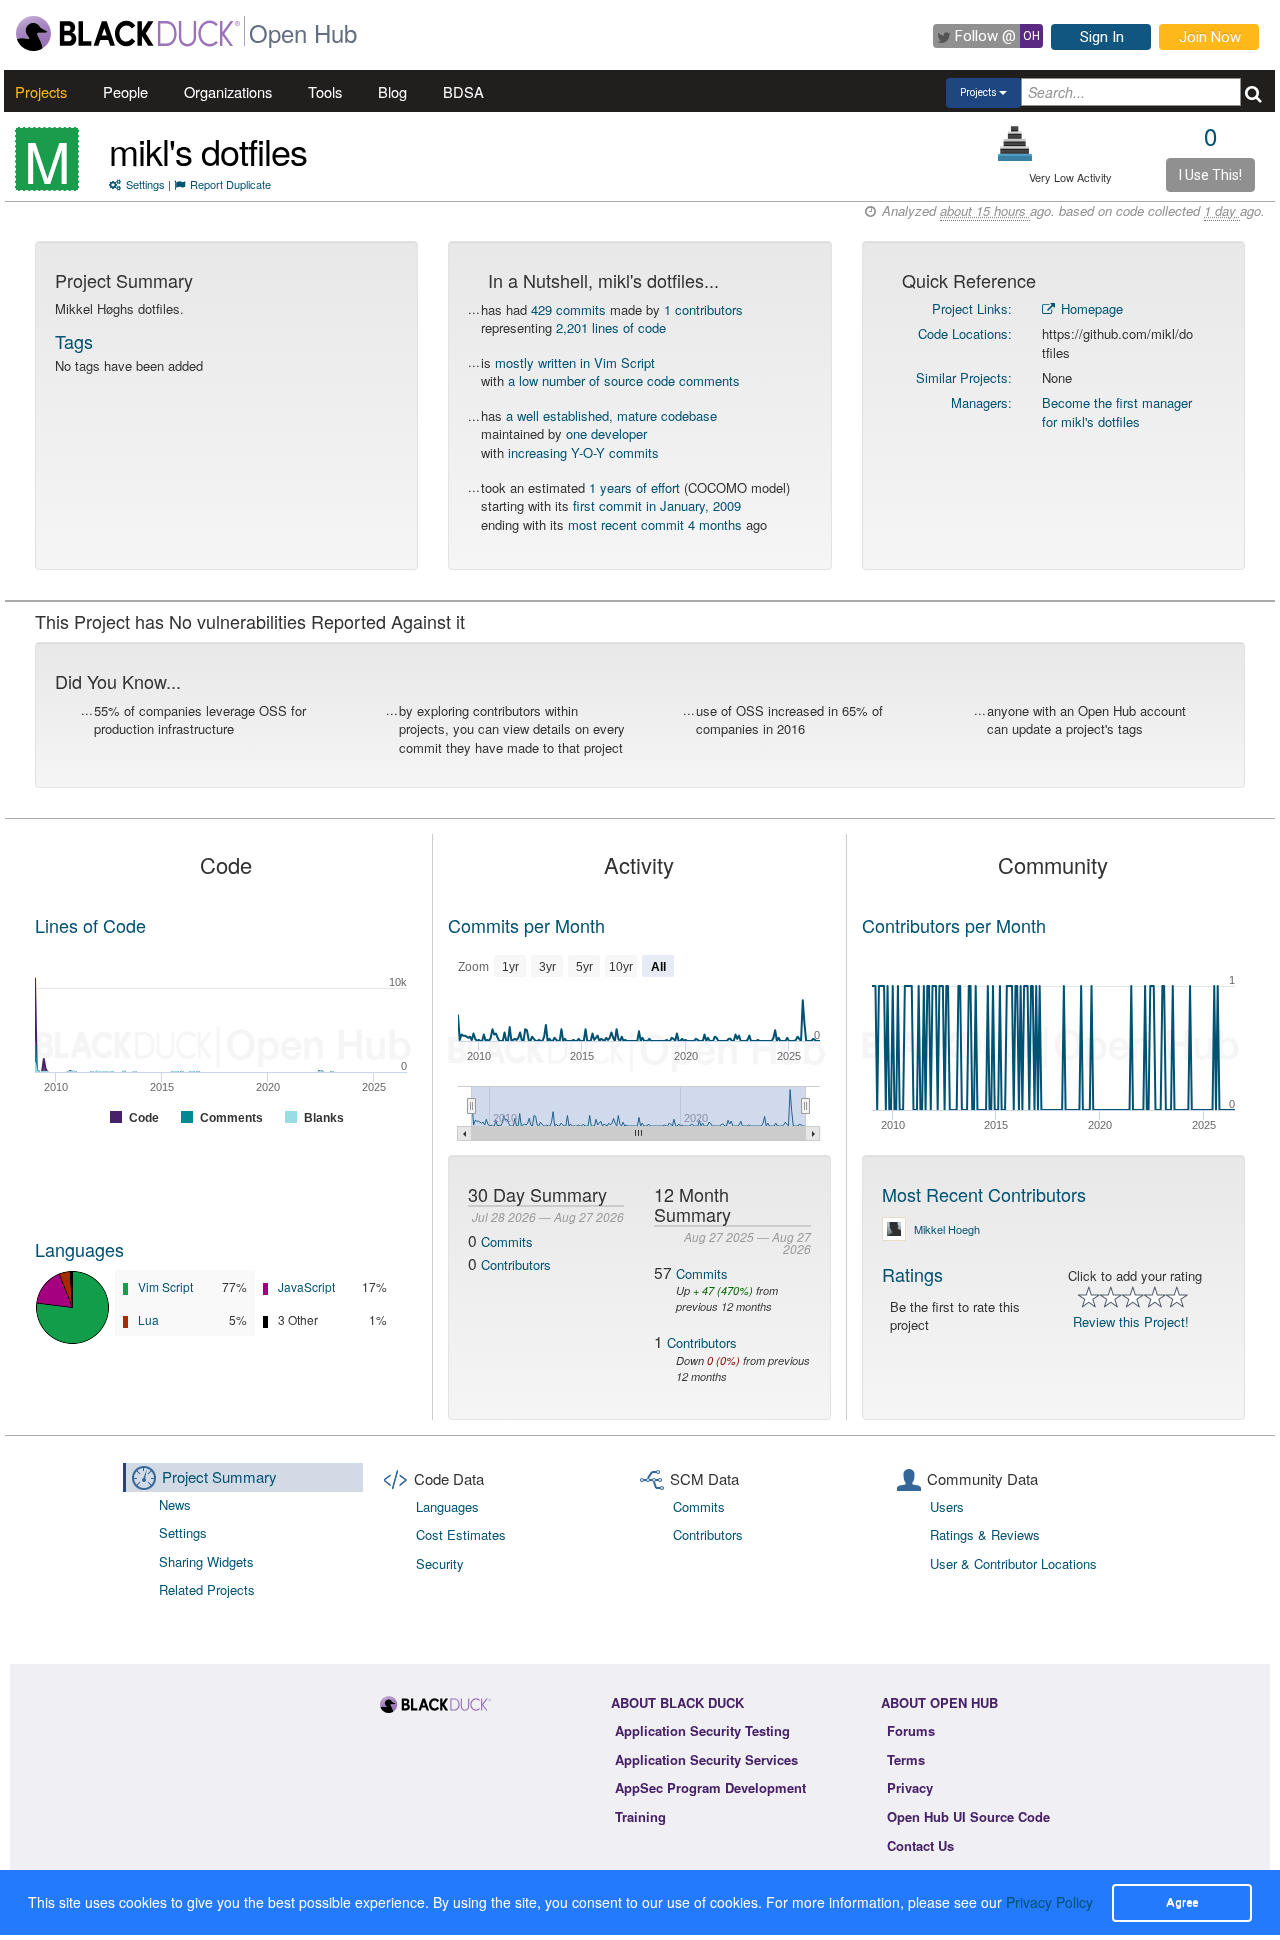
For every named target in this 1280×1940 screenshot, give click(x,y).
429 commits (568, 309)
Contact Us (920, 1845)
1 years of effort (634, 487)
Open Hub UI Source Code (968, 1816)
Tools (325, 91)
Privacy (910, 1787)
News (175, 1504)
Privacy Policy (1049, 1902)
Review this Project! (1131, 1321)
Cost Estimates (461, 1534)
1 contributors (703, 309)
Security (440, 1563)
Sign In (1102, 37)
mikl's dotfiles (208, 150)
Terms (906, 1759)
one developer (606, 433)
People (125, 91)
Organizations (228, 91)
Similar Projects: (964, 377)
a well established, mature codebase (611, 415)
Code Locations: (965, 333)
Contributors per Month (954, 925)
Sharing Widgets (206, 1561)
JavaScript (306, 1286)
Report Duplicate (230, 184)
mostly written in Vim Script (575, 362)
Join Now (1210, 37)
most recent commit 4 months (655, 524)
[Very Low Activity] (1015, 143)
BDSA (463, 91)
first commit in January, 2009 (657, 505)
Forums (911, 1730)
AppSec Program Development (710, 1787)
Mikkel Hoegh (947, 1229)
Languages (79, 1249)
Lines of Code (90, 925)
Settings (145, 184)
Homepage (1090, 308)
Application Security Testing (702, 1730)
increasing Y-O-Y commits (583, 452)
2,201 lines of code (611, 327)
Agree (1182, 1902)
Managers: (981, 402)
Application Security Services (706, 1759)
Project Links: (972, 308)
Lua (148, 1319)
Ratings (912, 1274)
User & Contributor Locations (1013, 1563)
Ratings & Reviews (985, 1534)
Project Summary (219, 1476)
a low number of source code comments (624, 380)
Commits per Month (526, 925)
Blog (392, 91)
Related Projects (207, 1589)
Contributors (516, 1264)
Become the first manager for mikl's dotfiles (1117, 412)
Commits (507, 1241)
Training (640, 1816)
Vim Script (165, 1286)
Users (947, 1506)
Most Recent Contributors (984, 1194)
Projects (41, 91)
